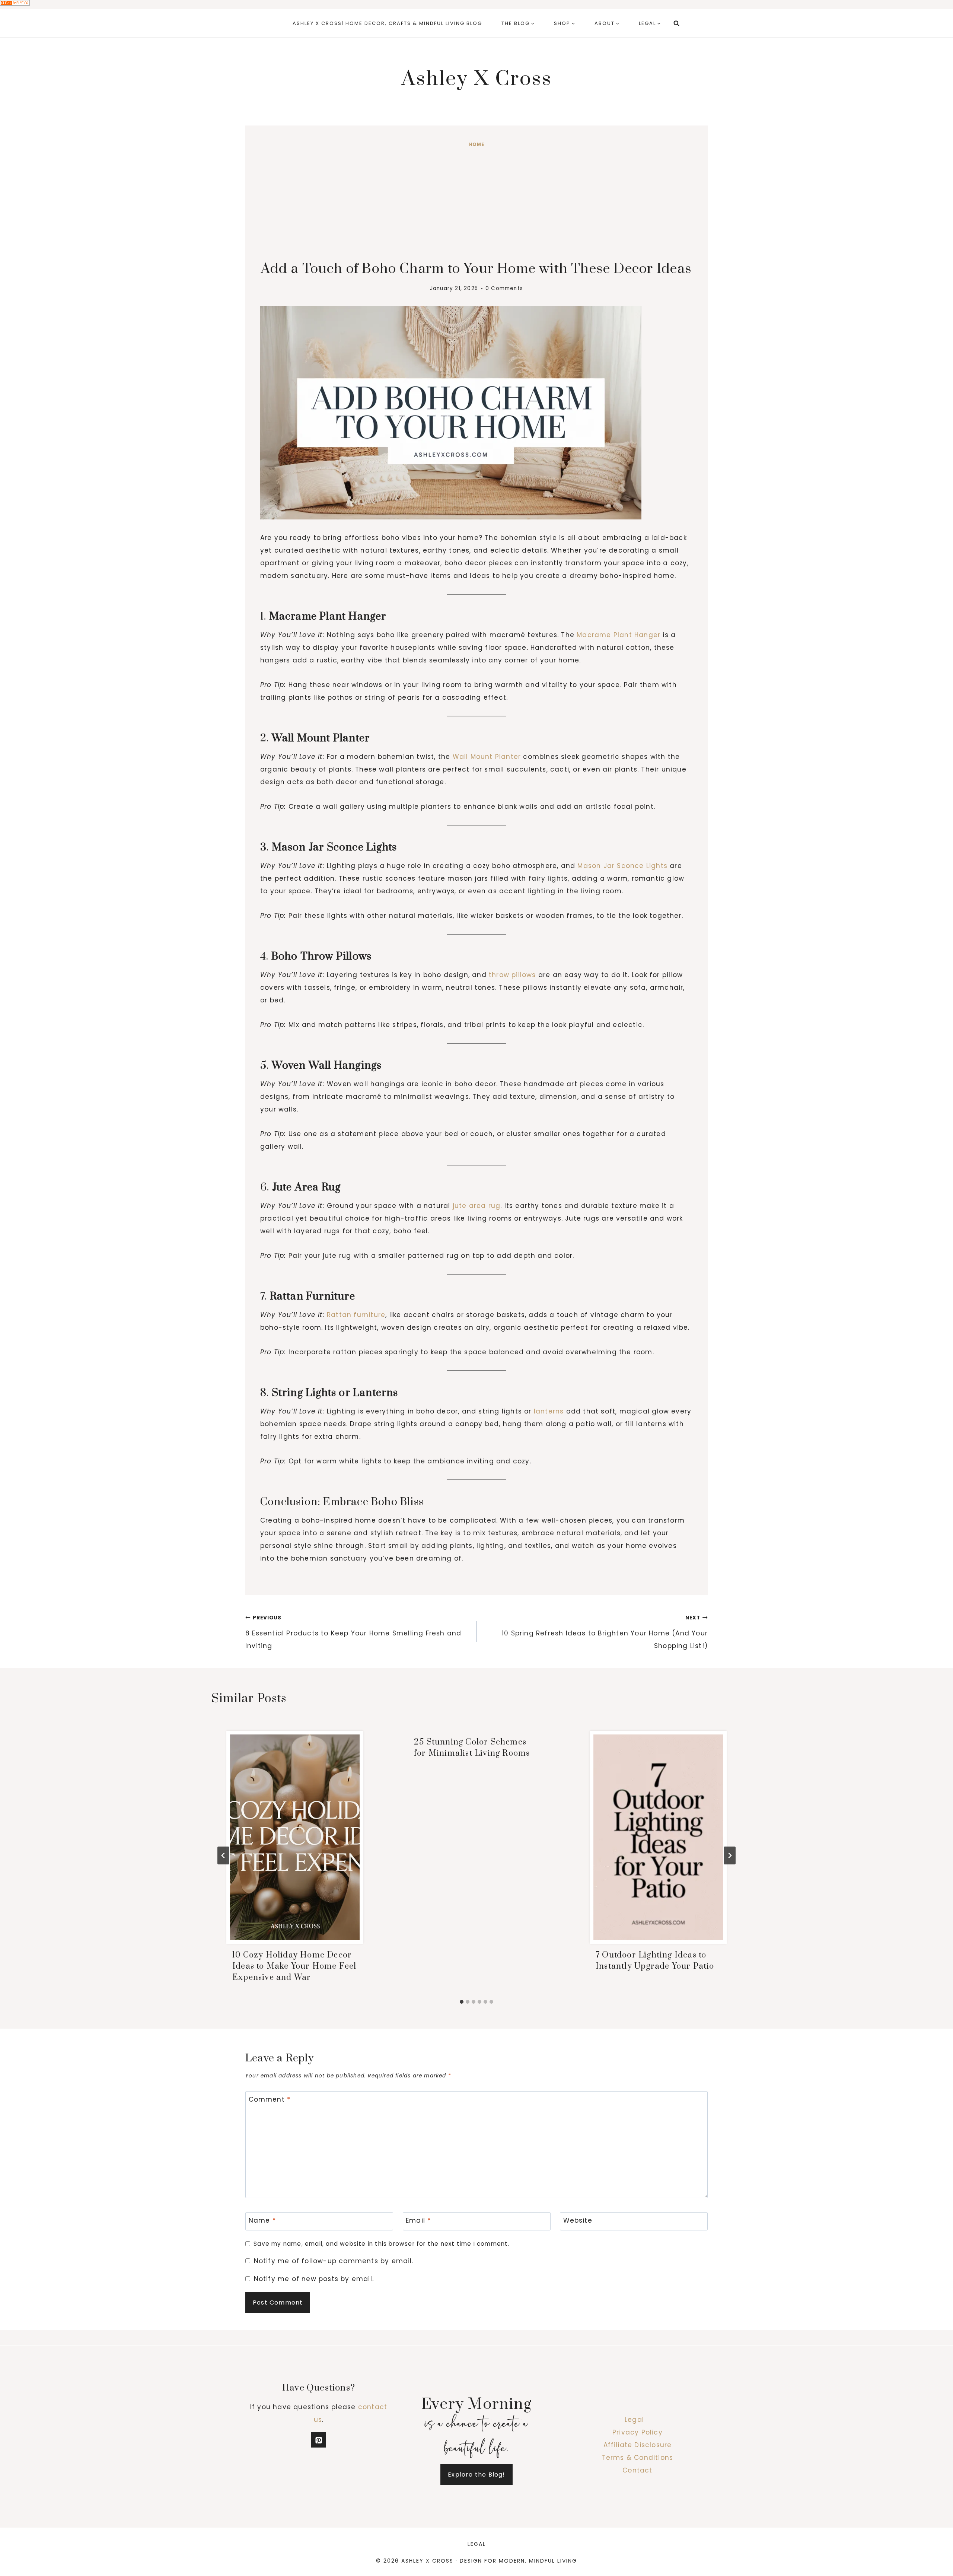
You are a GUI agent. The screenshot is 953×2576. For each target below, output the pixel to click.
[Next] (730, 1855)
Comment (270, 2100)
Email (418, 2221)
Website (578, 2221)
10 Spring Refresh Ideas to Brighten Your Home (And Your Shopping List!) (605, 1632)
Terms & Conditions (638, 2458)
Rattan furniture (356, 1315)
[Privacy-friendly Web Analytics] (476, 3)
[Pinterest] (319, 2440)
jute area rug (477, 1206)
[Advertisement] (476, 205)
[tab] (462, 2002)
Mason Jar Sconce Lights (622, 866)
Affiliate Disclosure (638, 2445)
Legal (634, 2420)
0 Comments (504, 288)
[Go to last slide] (223, 1855)
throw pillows (512, 975)
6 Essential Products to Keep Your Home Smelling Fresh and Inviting (353, 1632)
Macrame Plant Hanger (619, 635)
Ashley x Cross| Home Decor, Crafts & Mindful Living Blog (387, 23)
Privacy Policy (638, 2432)
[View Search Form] (676, 23)
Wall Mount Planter (487, 757)
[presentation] (295, 1837)
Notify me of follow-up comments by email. (334, 2261)
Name (262, 2221)
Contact (637, 2470)
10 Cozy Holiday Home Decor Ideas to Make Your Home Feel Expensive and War (294, 1966)
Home (476, 144)
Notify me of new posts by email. (314, 2279)
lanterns (549, 1411)
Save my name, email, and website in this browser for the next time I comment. (381, 2244)
